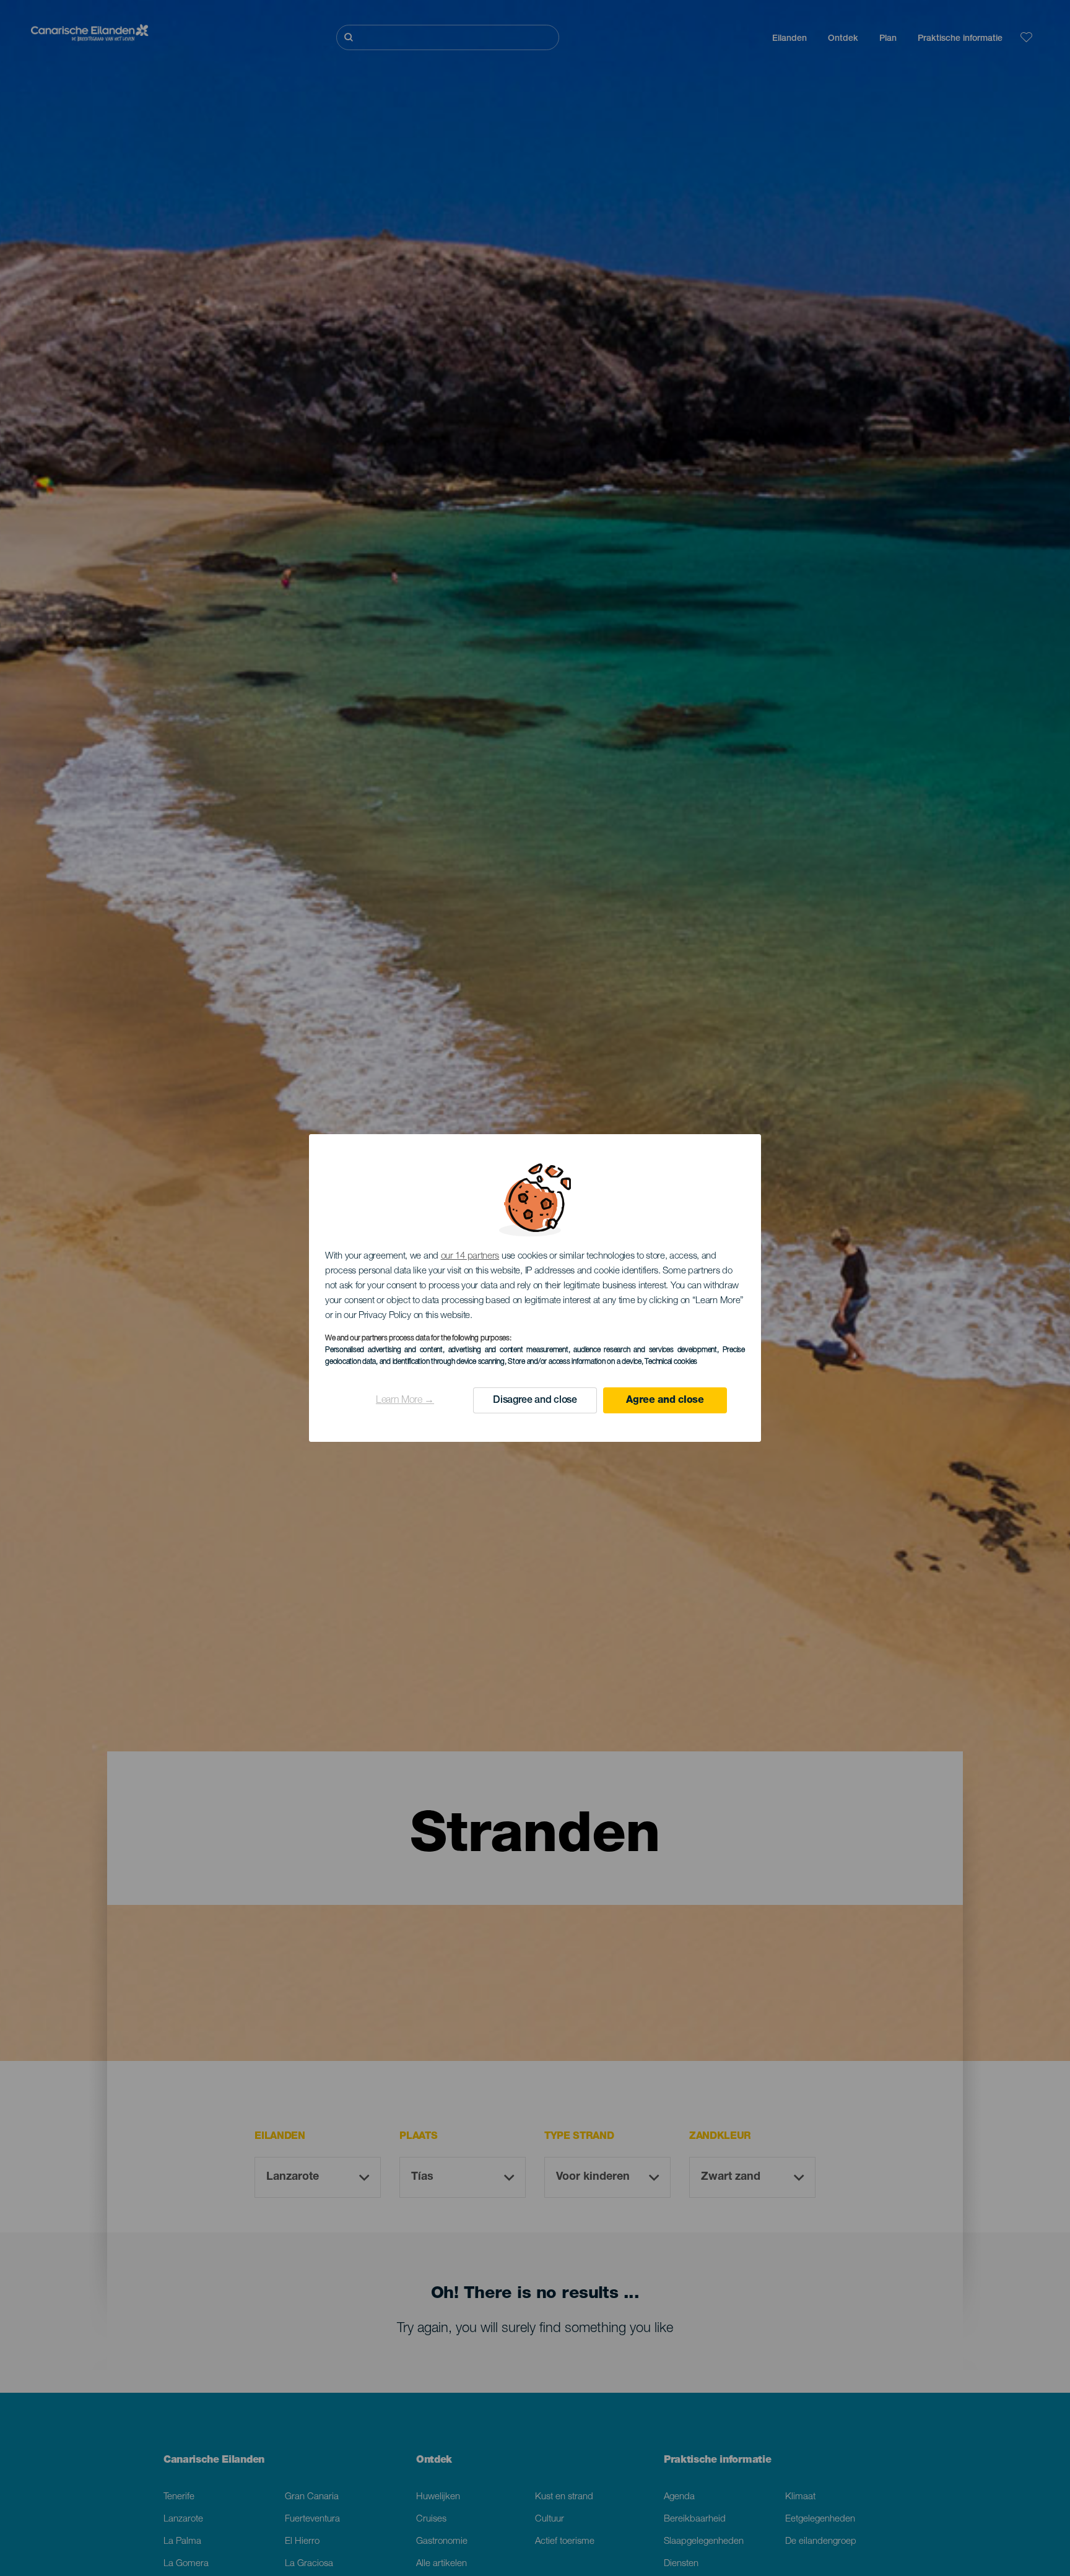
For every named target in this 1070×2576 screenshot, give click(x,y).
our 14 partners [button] (470, 1256)
